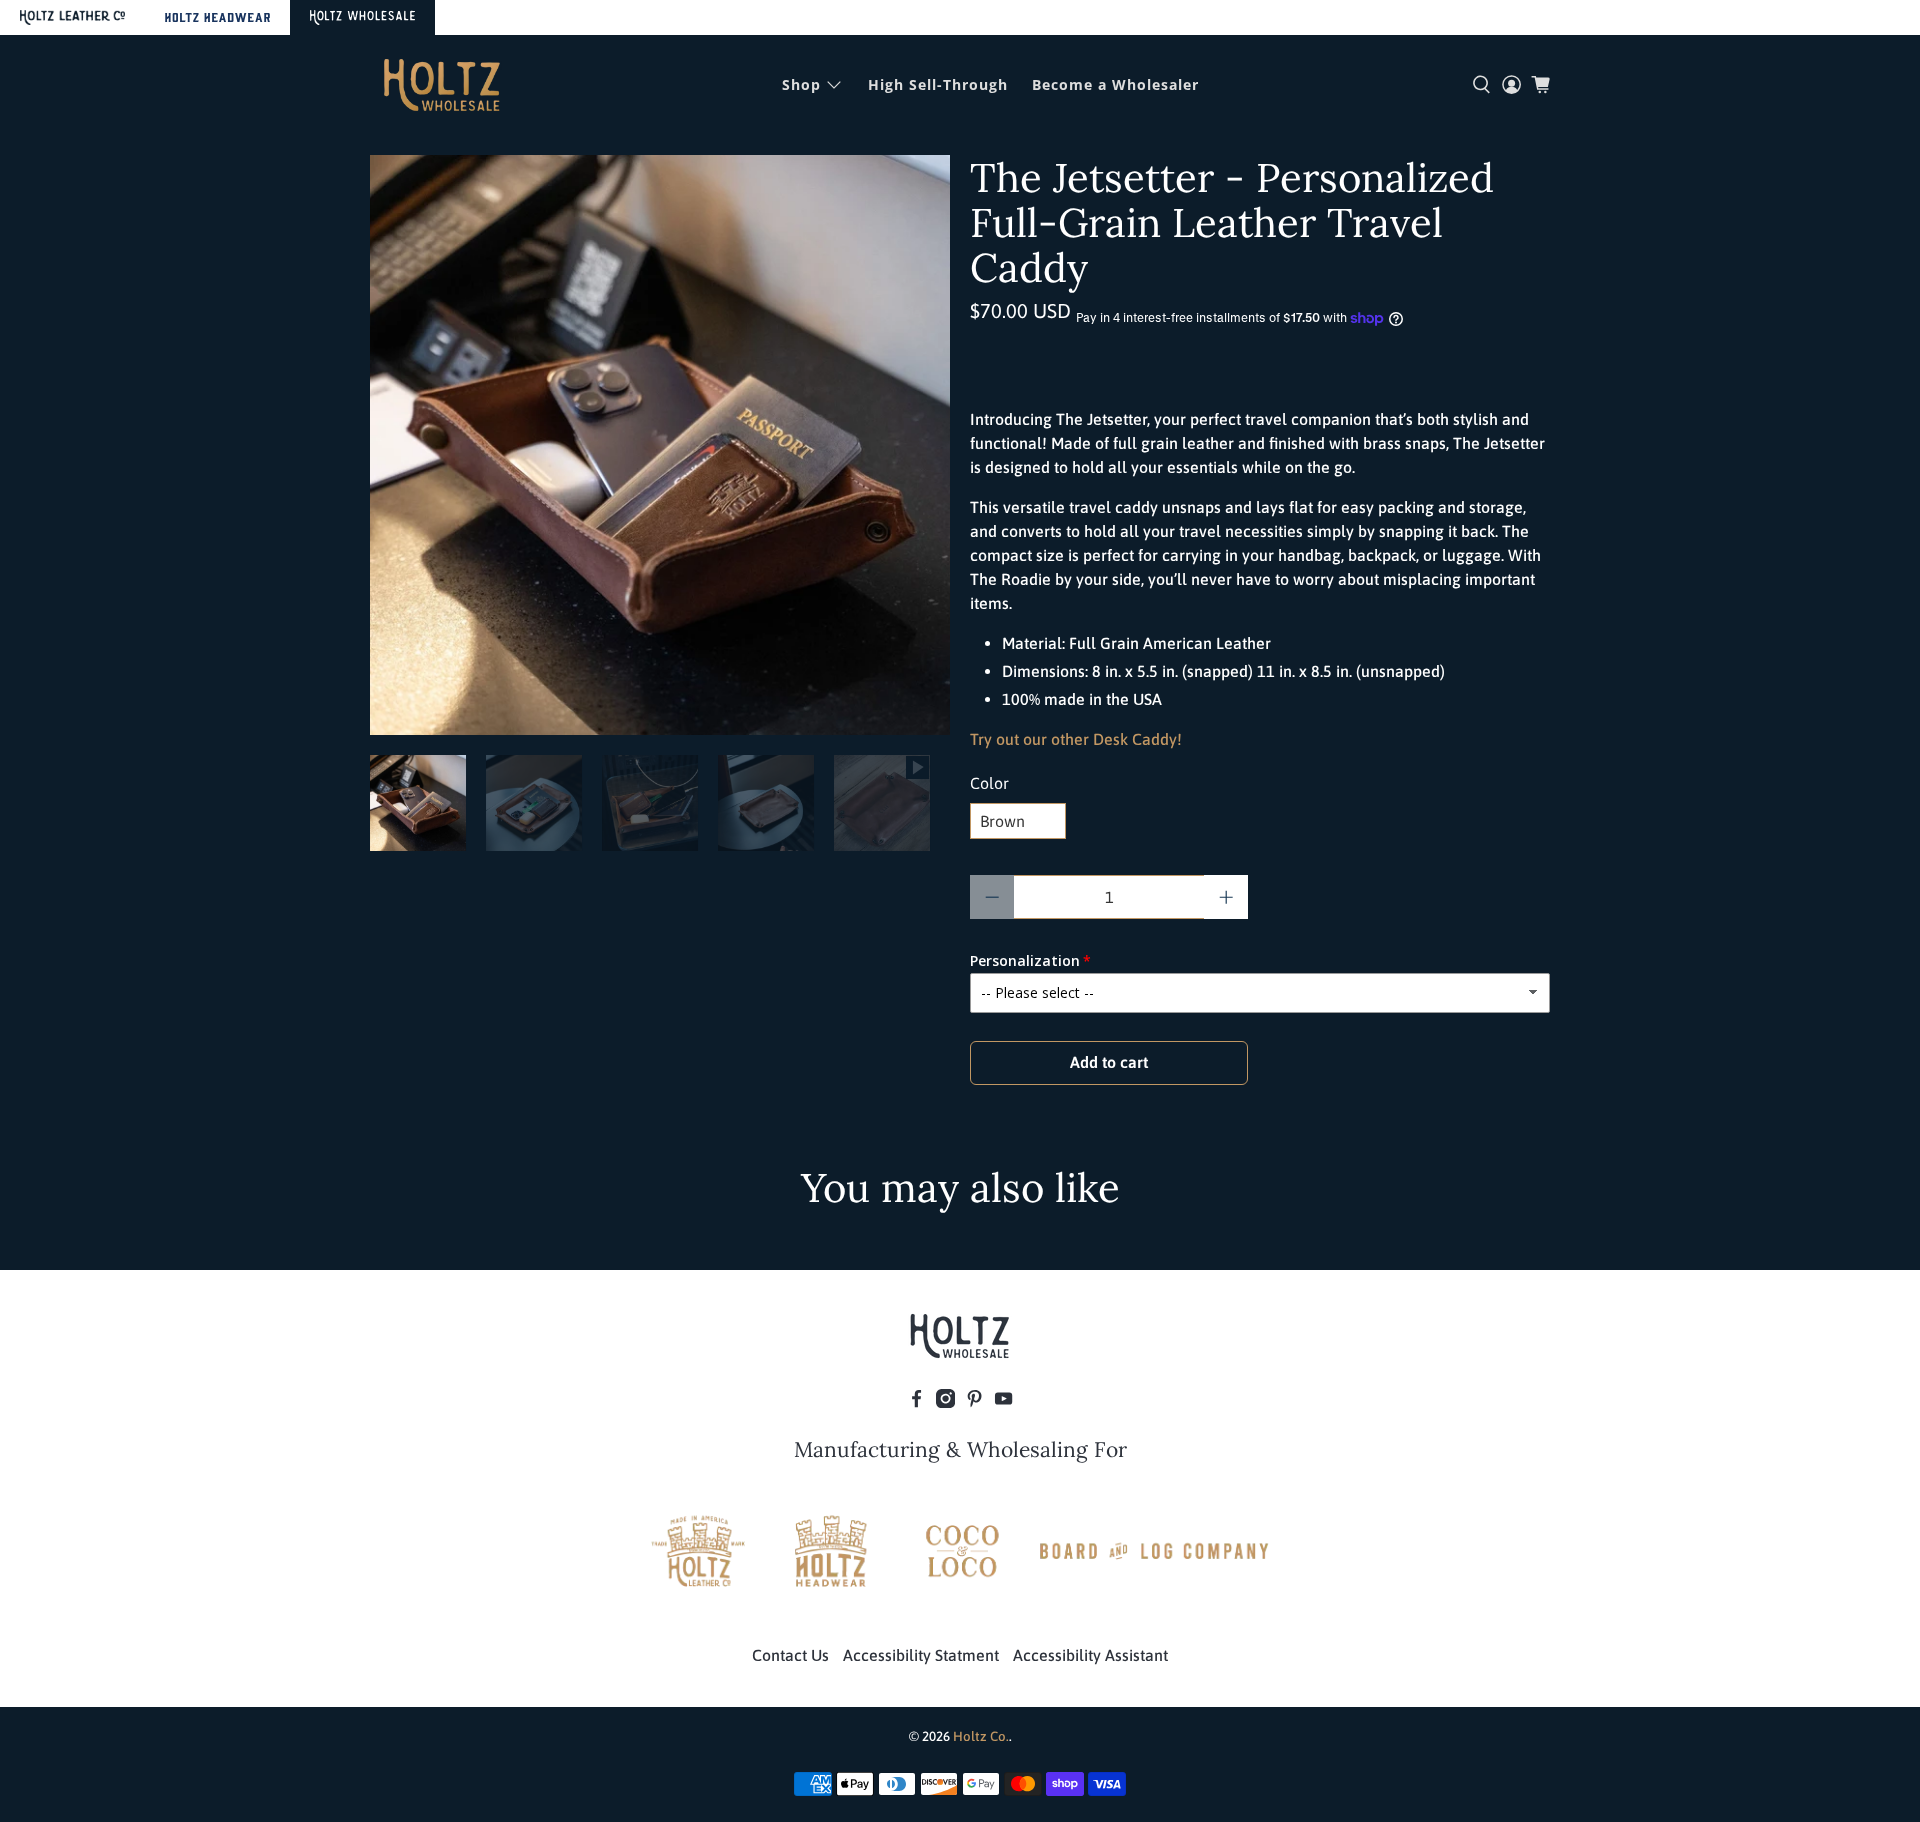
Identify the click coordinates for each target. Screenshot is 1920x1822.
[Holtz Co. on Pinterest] (974, 1402)
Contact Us (790, 1655)
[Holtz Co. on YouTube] (1003, 1402)
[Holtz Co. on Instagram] (945, 1402)
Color (989, 783)
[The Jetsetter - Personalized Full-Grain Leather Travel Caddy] (660, 445)
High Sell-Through (938, 84)
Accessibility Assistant (1090, 1655)
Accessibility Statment (921, 1655)
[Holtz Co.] (442, 85)
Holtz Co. (981, 1736)
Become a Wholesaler (1115, 84)
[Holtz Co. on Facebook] (916, 1402)
